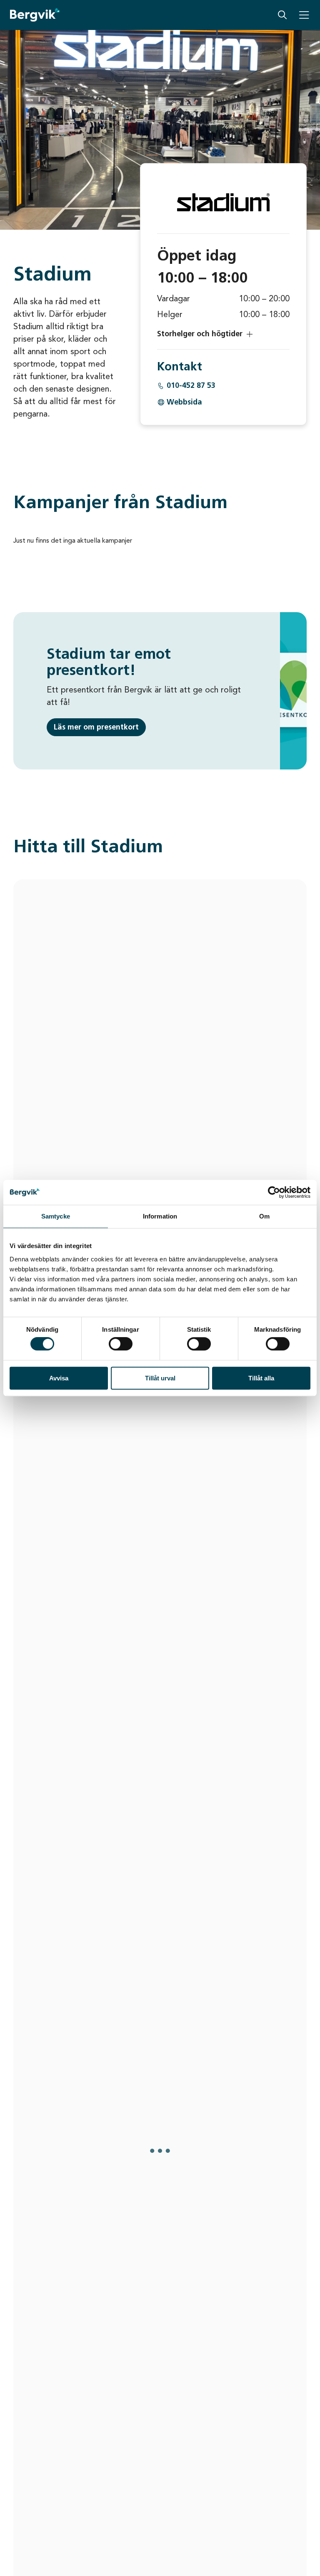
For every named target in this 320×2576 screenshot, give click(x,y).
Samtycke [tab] (56, 1216)
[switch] (121, 1344)
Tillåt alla (261, 1378)
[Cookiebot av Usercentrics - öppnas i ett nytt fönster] (274, 1192)
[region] (160, 1613)
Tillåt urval (160, 1378)
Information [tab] (160, 1216)
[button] (223, 334)
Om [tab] (264, 1216)
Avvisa (59, 1378)
